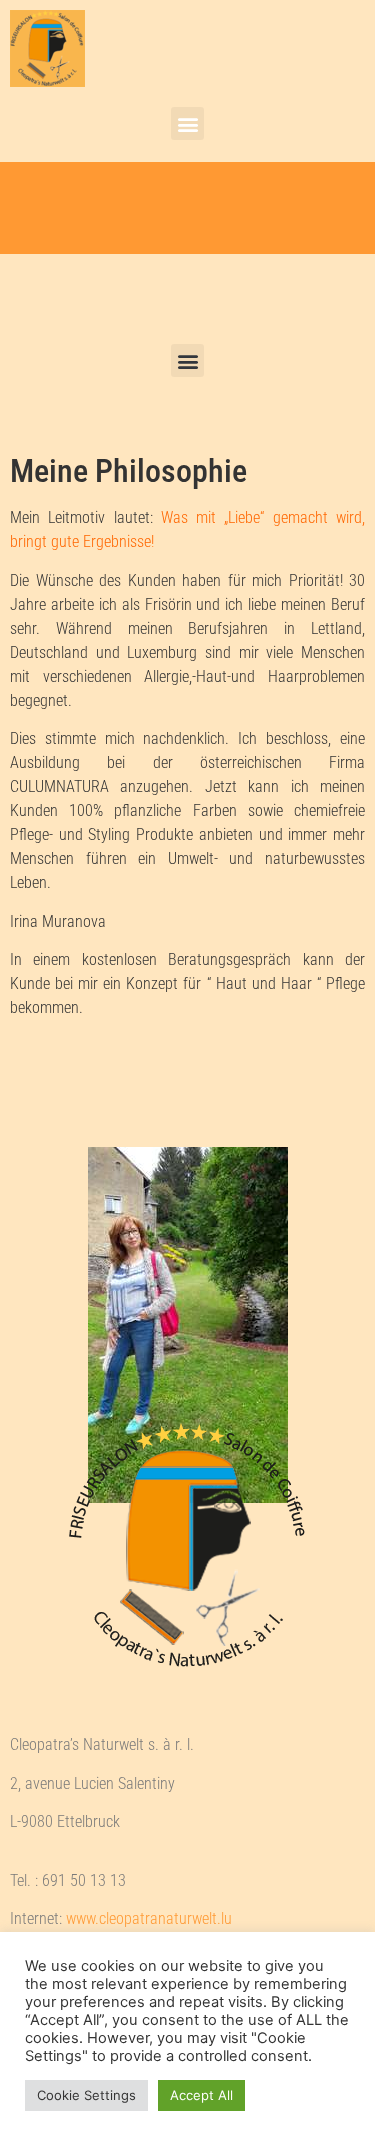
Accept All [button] (201, 2095)
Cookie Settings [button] (86, 2095)
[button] (187, 123)
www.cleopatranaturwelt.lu (149, 1918)
